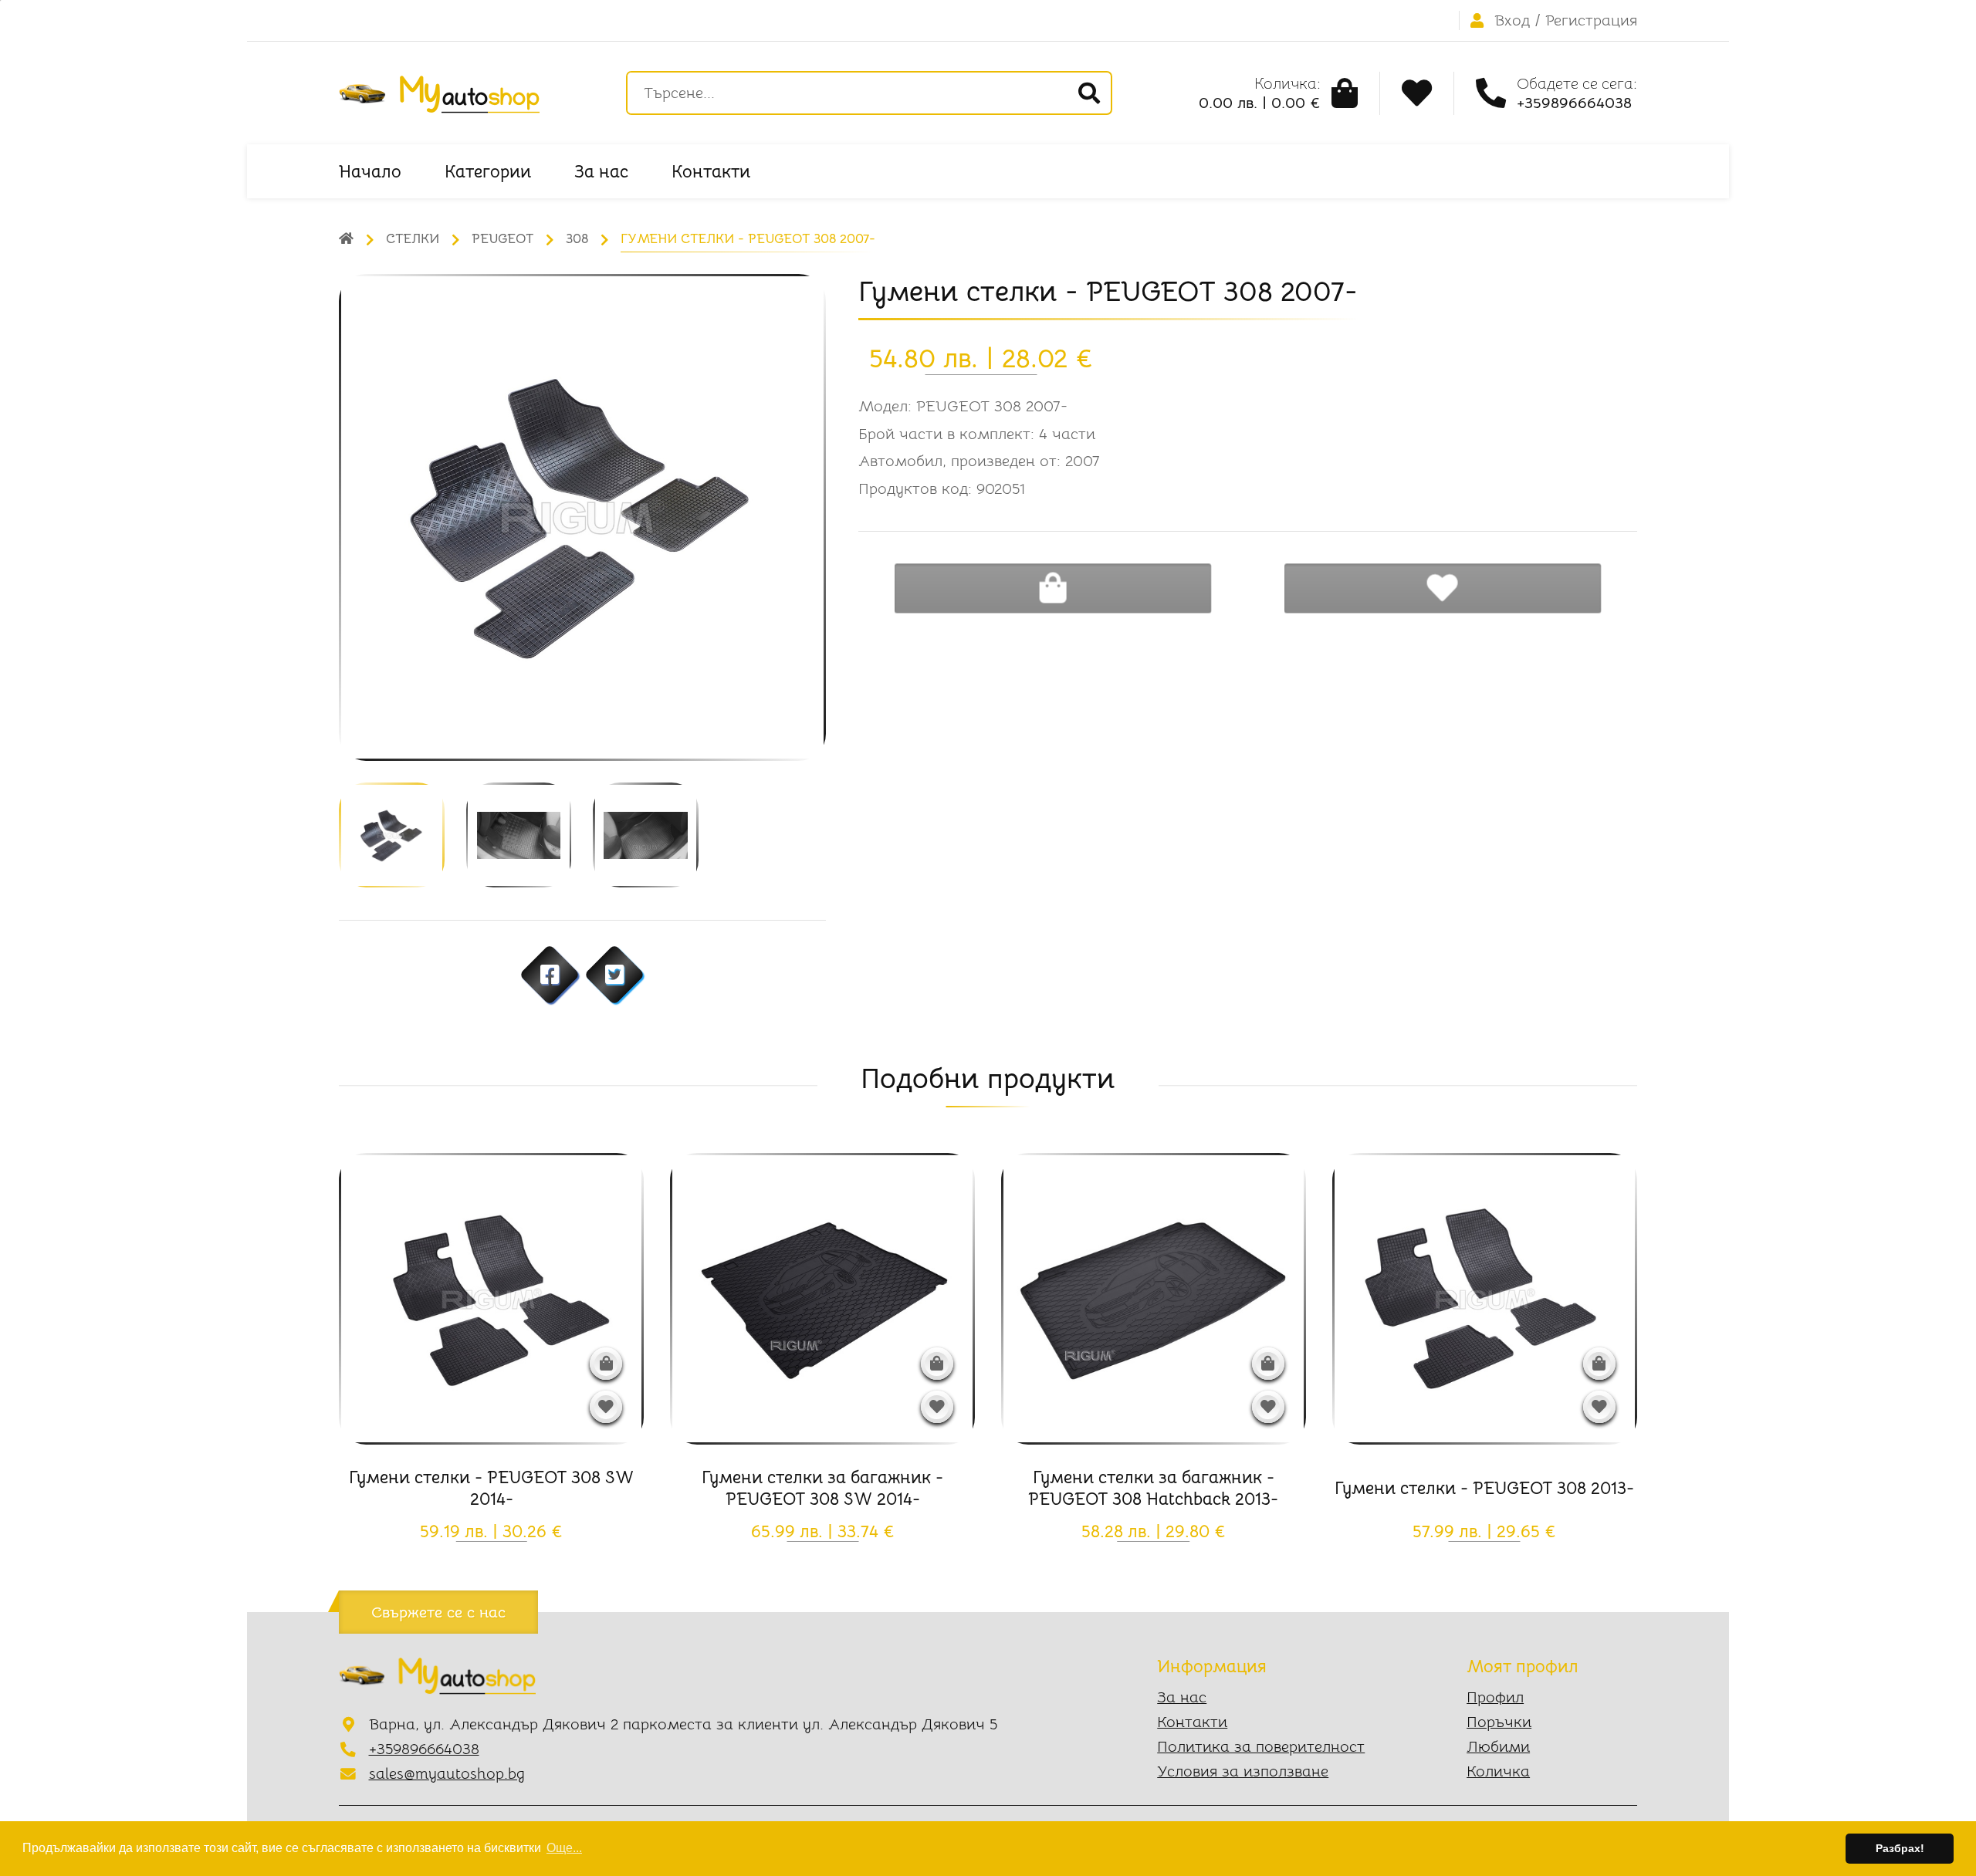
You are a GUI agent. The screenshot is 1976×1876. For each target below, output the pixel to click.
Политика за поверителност (1261, 1747)
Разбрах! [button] (1900, 1848)
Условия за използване (1243, 1771)
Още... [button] (564, 1848)
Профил (1495, 1697)
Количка (1498, 1771)
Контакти (711, 171)
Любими (1498, 1747)
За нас (601, 171)
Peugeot (502, 239)
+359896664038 (424, 1749)
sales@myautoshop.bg (447, 1774)
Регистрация (1591, 20)
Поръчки (1499, 1722)
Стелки (413, 239)
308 (577, 239)
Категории (488, 171)
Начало (370, 171)
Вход (1512, 20)
